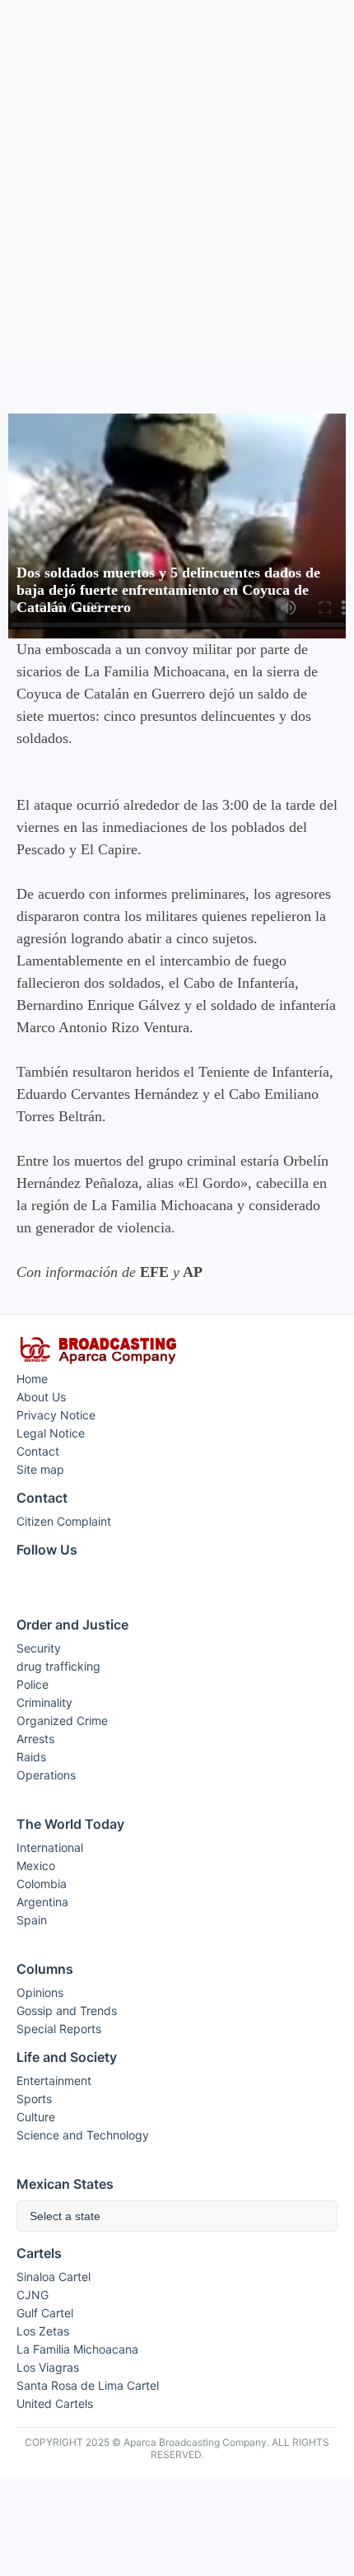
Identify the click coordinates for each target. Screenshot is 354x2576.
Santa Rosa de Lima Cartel (88, 2385)
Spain (32, 1920)
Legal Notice (51, 1433)
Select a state (65, 2216)
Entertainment (54, 2080)
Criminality (44, 1702)
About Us (41, 1397)
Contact (38, 1451)
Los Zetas (43, 2331)
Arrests (35, 1739)
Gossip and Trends (67, 2010)
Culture (36, 2117)
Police (33, 1684)
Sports (34, 2099)
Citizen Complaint (64, 1521)
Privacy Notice (56, 1415)
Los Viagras (48, 2367)
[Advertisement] (177, 178)
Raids (31, 1757)
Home (32, 1379)
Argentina (42, 1902)
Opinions (40, 1992)
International (50, 1847)
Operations (46, 1775)
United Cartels (55, 2403)
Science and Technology (83, 2135)
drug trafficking (58, 1666)
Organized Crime (62, 1720)
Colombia (42, 1884)
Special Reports (59, 2029)
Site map (40, 1469)
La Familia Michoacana (77, 2349)
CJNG (33, 2295)
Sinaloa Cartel (54, 2277)
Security (39, 1648)
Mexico (36, 1865)
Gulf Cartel (45, 2313)
